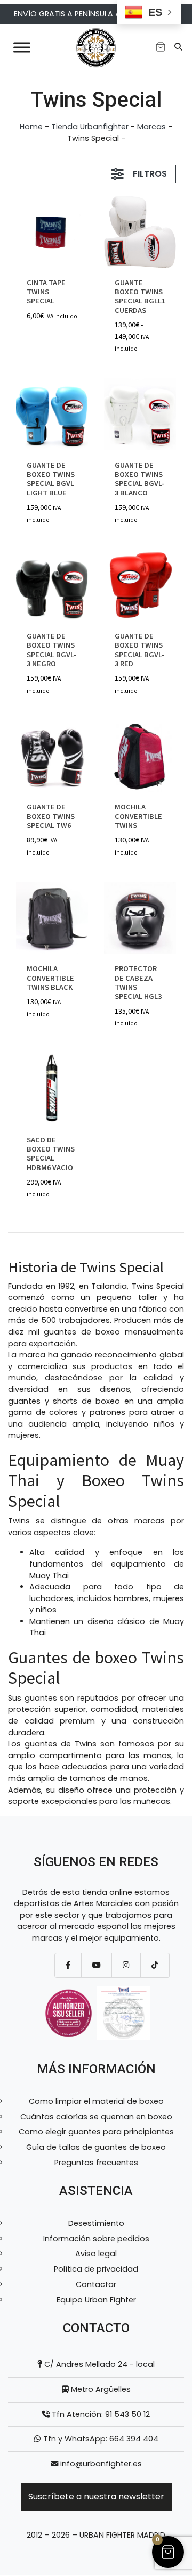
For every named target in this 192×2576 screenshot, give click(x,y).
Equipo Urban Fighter (96, 2300)
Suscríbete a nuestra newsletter (96, 2496)
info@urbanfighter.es (101, 2464)
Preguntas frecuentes (96, 2163)
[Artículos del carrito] (161, 47)
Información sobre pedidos (96, 2239)
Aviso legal (96, 2254)
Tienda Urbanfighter (90, 127)
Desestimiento (96, 2223)
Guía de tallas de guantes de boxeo (96, 2147)
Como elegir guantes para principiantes (96, 2132)
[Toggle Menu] (22, 47)
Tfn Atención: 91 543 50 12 (100, 2414)
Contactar (96, 2284)
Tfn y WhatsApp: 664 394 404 (100, 2439)
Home (31, 127)
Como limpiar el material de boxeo (96, 2101)
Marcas (151, 127)
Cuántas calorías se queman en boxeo (96, 2117)
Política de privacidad (96, 2269)
